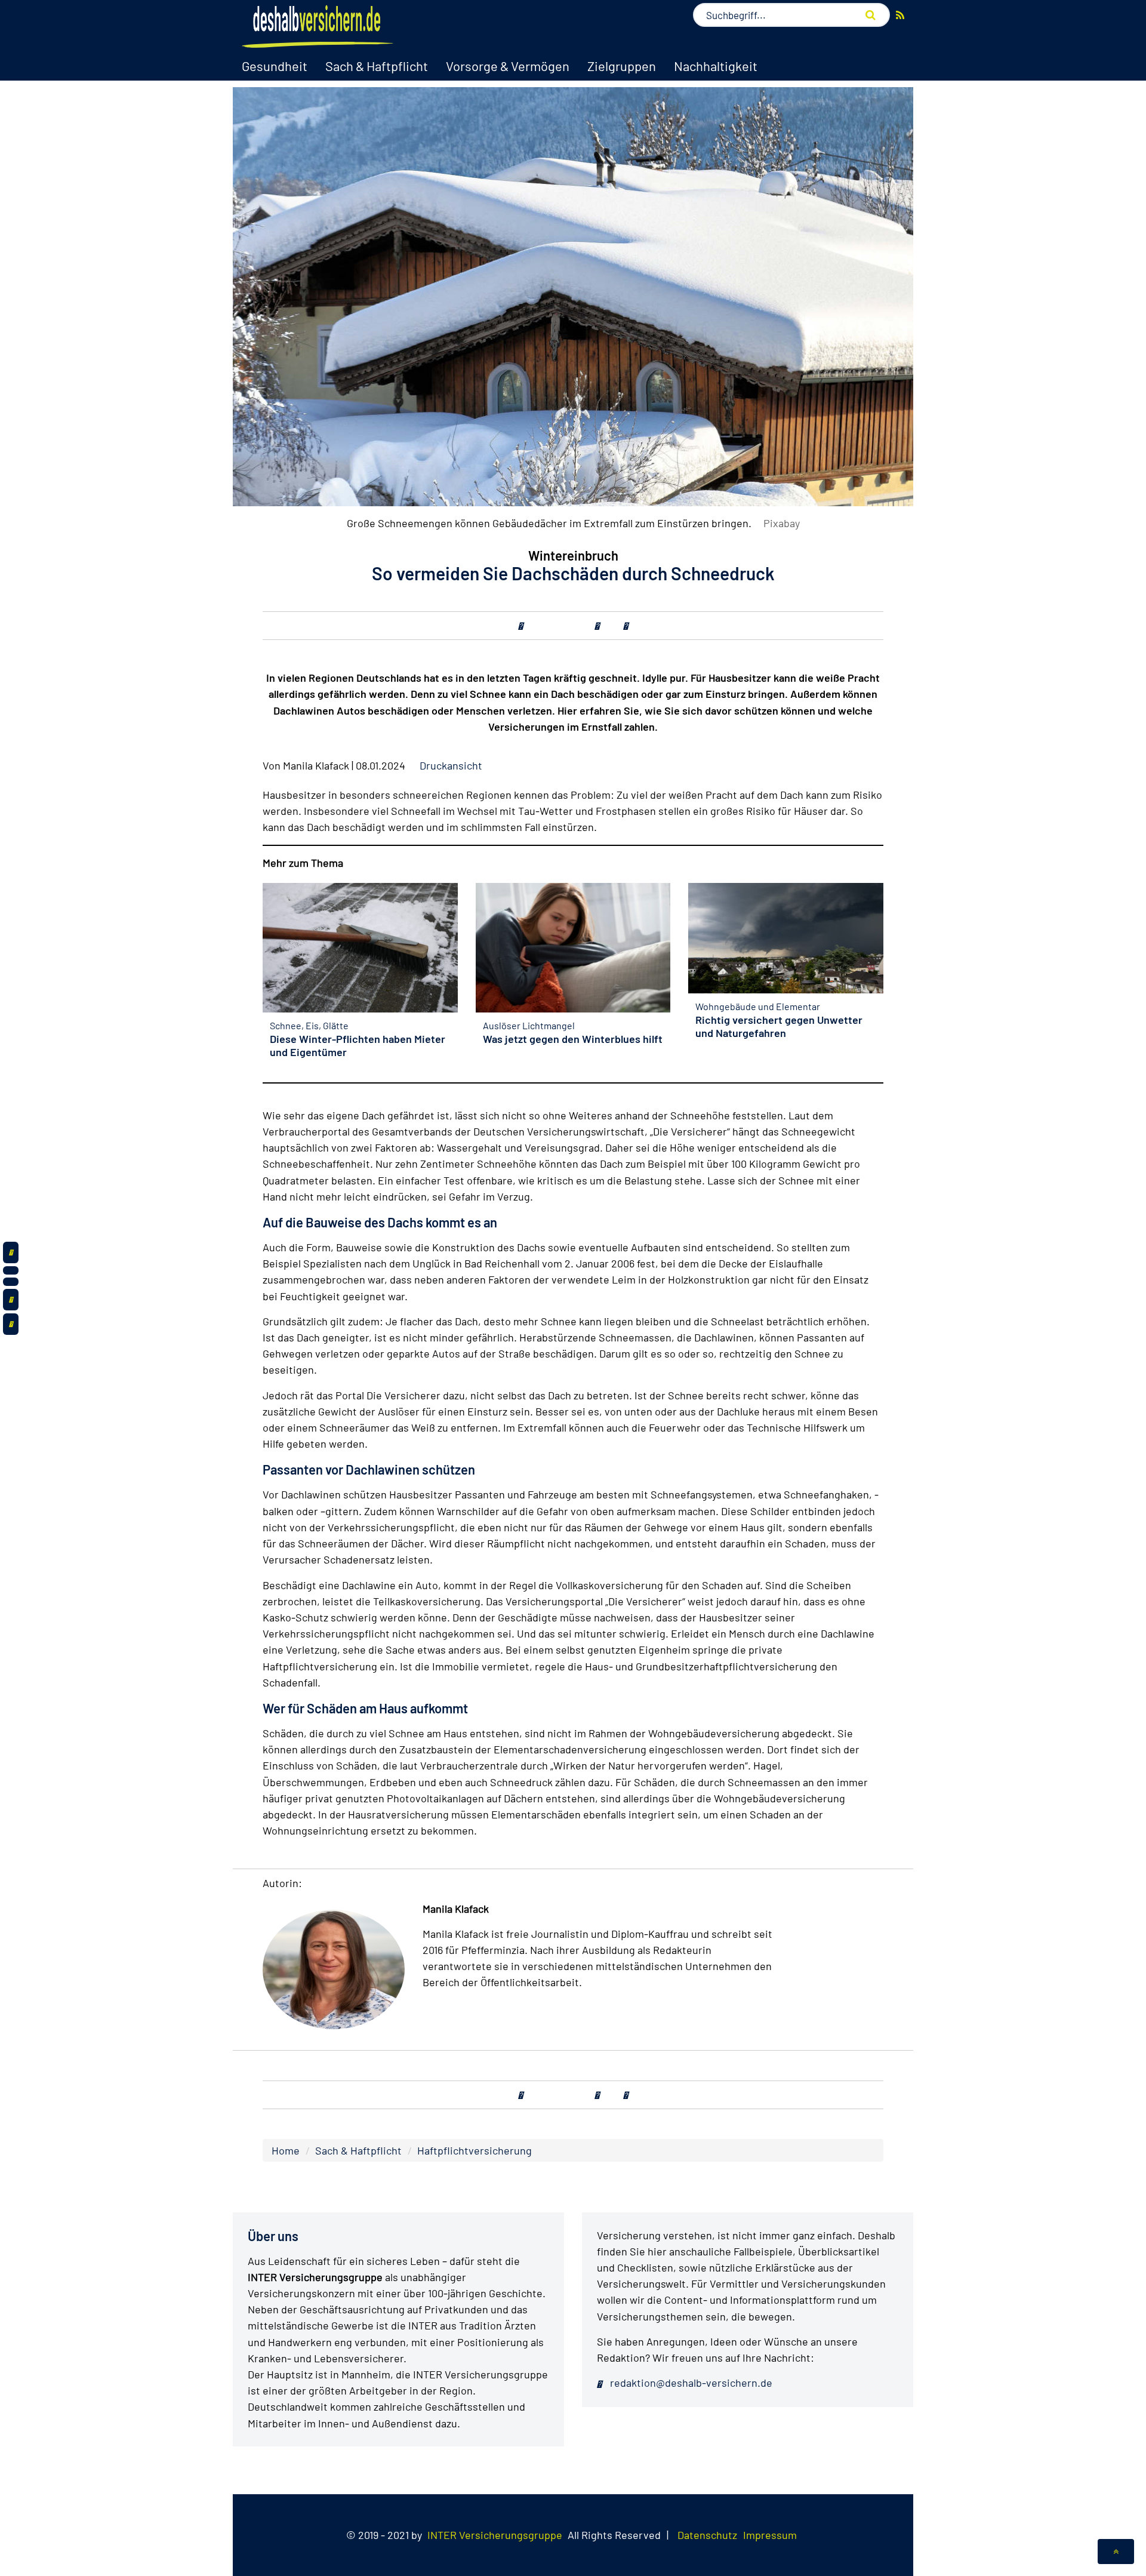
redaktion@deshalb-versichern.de (690, 2383)
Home (286, 2150)
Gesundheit (275, 66)
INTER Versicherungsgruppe (495, 2535)
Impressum (770, 2535)
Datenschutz (707, 2535)
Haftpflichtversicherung (475, 2150)
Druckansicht (451, 765)
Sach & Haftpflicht (377, 66)
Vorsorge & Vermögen (508, 66)
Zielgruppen (622, 66)
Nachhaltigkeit (716, 66)
